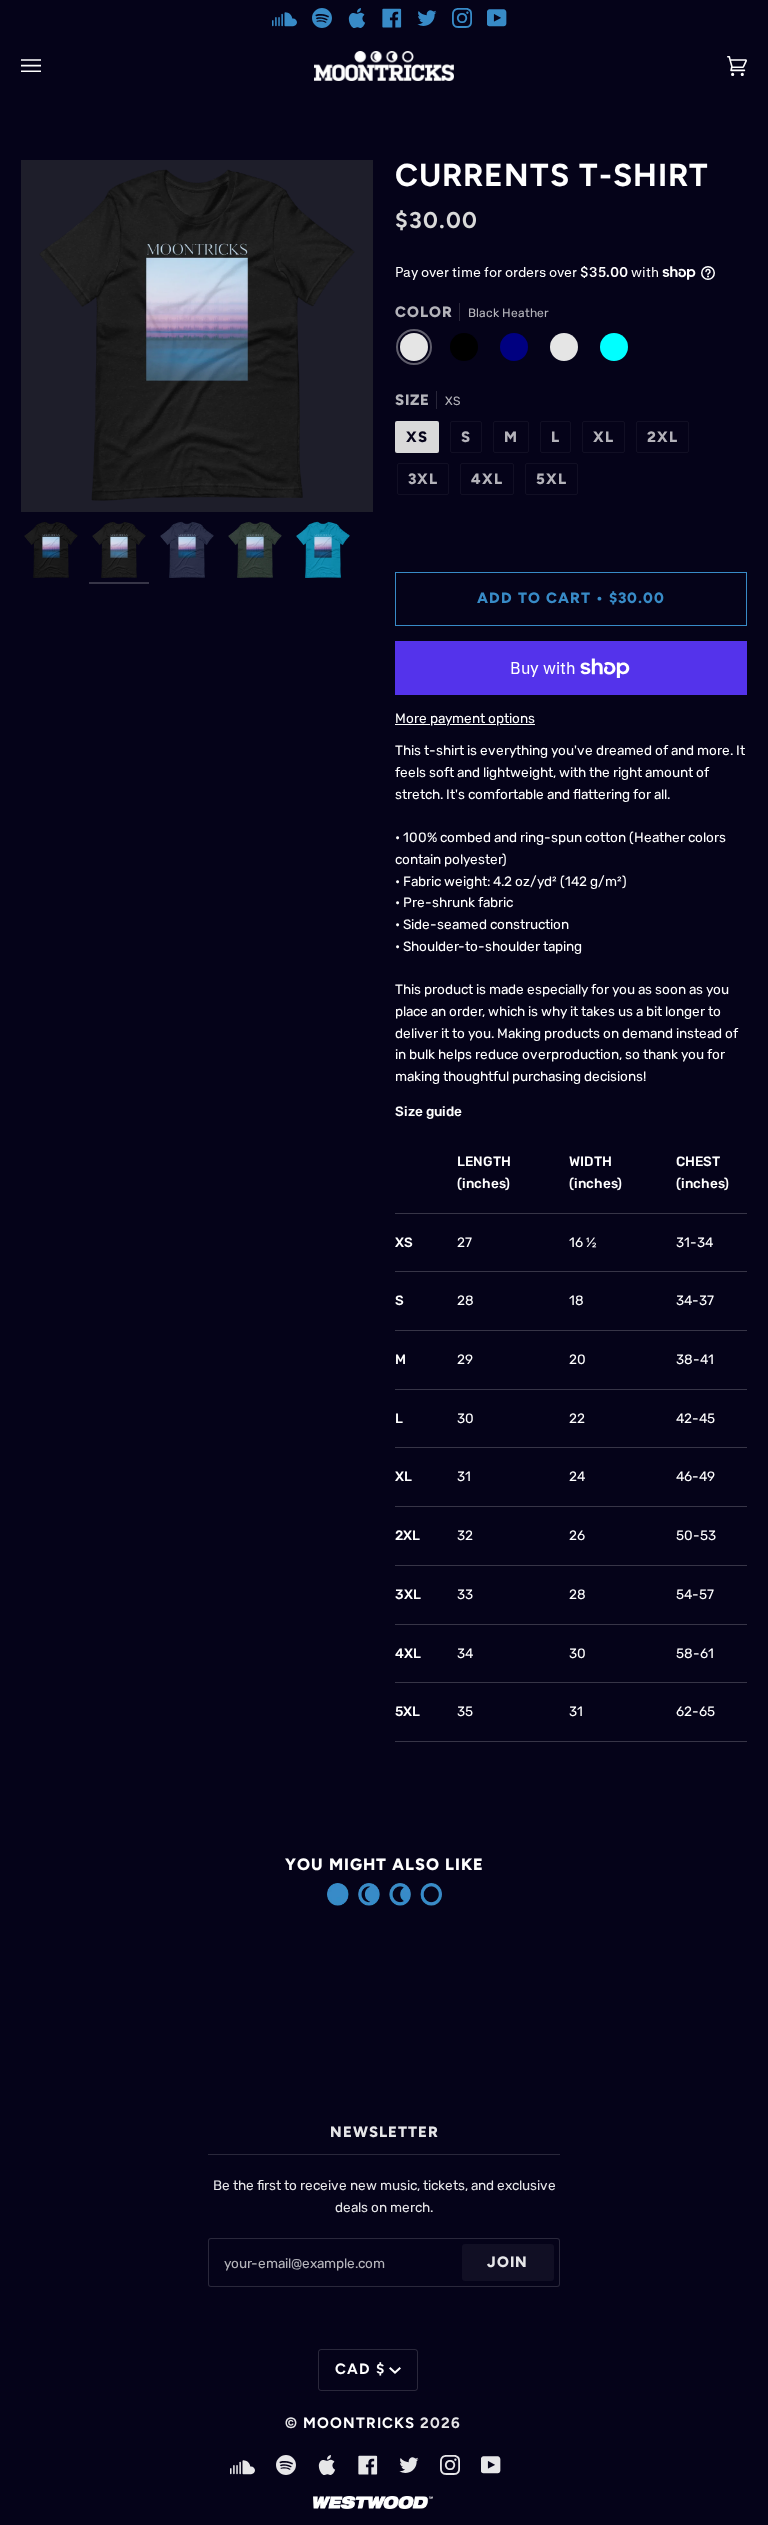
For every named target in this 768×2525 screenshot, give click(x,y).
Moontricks (359, 2423)
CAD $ (360, 2369)
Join (507, 2262)
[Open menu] (51, 66)
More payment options (465, 718)
